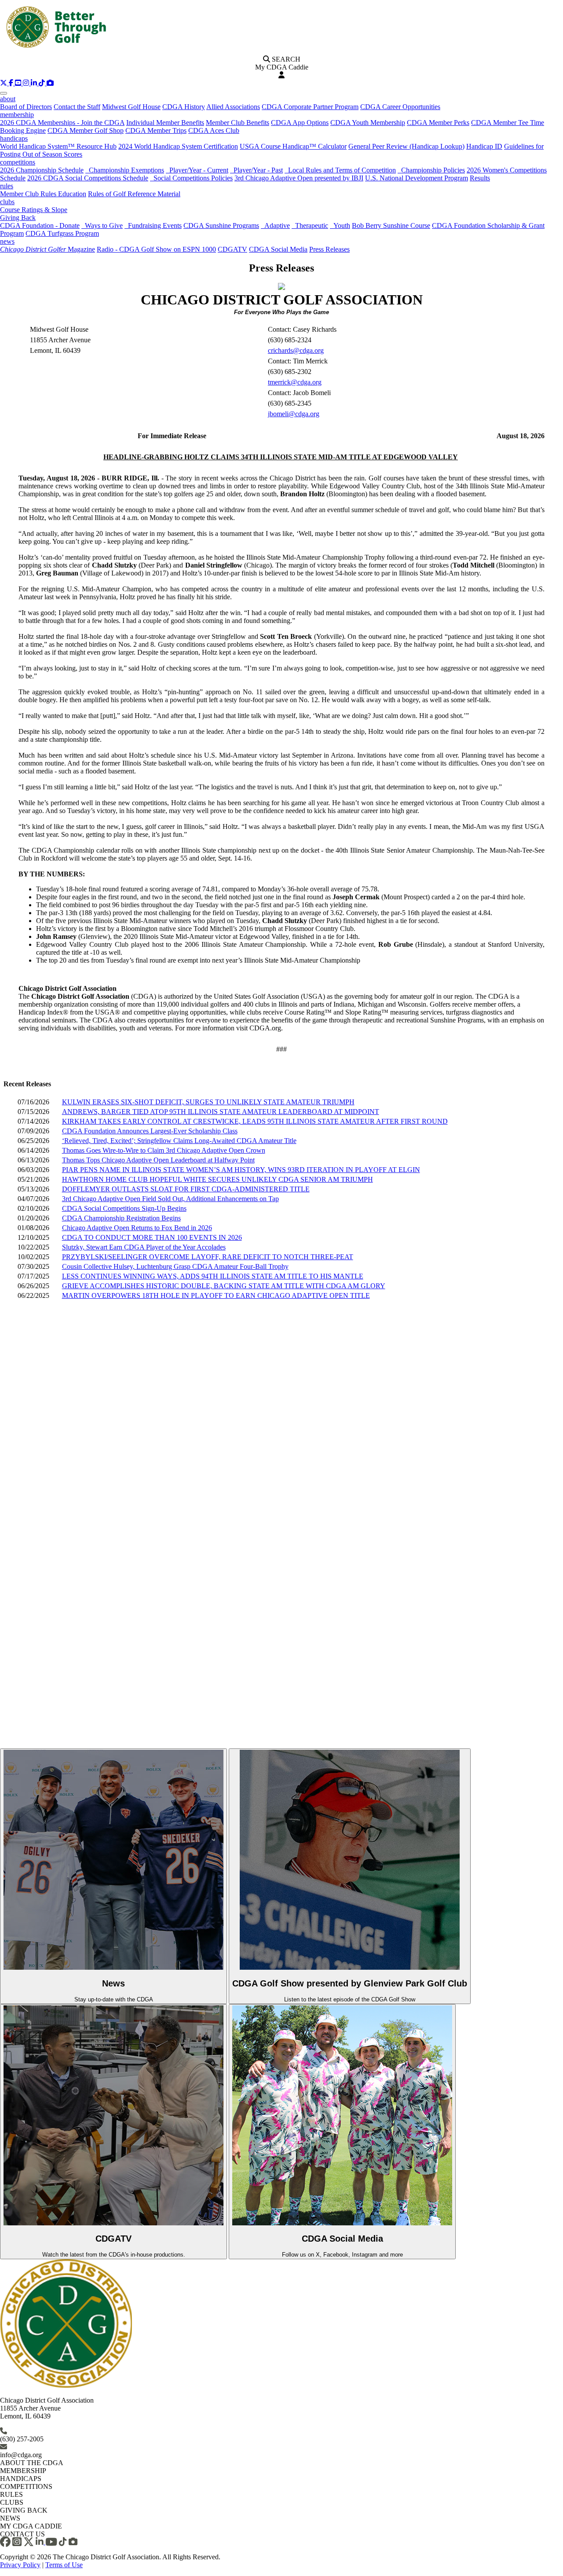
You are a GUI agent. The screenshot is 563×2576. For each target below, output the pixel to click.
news (7, 241)
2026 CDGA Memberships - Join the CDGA (62, 123)
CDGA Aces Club (214, 130)
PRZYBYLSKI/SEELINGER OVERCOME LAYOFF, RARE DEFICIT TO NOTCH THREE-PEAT (208, 1257)
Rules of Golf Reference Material (134, 194)
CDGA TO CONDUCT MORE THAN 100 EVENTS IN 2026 (152, 1237)
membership (17, 115)
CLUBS (12, 2502)
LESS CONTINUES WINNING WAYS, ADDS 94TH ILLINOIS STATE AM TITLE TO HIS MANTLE (213, 1276)
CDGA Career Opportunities (400, 107)
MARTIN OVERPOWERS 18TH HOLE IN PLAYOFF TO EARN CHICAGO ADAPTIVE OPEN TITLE (216, 1295)
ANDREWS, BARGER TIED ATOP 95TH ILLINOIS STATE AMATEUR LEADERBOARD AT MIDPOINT (221, 1112)
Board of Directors (26, 107)
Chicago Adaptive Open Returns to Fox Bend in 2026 (137, 1228)
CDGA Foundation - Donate (40, 225)
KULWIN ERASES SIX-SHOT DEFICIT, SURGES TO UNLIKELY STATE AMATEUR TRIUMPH (208, 1102)
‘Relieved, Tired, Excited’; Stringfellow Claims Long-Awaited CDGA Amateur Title (179, 1141)
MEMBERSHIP (23, 2471)
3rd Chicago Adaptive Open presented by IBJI (299, 178)
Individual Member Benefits (165, 123)
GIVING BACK (24, 2510)
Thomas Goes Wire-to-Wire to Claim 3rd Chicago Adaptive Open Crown (164, 1150)
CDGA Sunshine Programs (221, 225)
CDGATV (232, 249)
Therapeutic (310, 225)
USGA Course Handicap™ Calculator (293, 146)
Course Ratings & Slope (34, 210)
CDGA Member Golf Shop (86, 130)
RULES (11, 2494)
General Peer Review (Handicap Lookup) (406, 146)
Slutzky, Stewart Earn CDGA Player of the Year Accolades (144, 1247)
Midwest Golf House (131, 107)
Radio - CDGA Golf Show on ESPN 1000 (156, 249)
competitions (18, 162)
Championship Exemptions (125, 170)
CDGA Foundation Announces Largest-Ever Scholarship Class (150, 1131)
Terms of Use (64, 2565)
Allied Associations (233, 107)
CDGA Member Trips (156, 130)
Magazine (48, 249)
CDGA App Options (300, 123)
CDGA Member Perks (438, 123)
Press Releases (329, 249)
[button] (4, 83)
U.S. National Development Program (417, 178)
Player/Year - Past (256, 170)
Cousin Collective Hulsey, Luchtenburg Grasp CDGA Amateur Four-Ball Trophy (175, 1266)
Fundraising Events (153, 225)
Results (480, 178)
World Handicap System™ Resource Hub (58, 146)
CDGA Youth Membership (368, 123)
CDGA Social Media (278, 249)
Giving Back (18, 218)
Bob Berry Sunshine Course (391, 225)
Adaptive (275, 225)
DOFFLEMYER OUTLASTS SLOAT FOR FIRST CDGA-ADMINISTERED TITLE (186, 1189)
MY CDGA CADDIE (31, 2526)
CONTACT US (22, 2534)
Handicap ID (484, 146)
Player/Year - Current (197, 170)
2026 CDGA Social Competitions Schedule (88, 178)
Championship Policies (431, 170)
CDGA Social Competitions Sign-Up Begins (124, 1208)
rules (7, 186)
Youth (340, 225)
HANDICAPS (21, 2479)
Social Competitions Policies (191, 178)
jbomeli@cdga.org (294, 414)
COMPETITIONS (26, 2486)
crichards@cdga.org (296, 350)
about (8, 99)
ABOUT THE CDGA (32, 2463)
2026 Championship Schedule (42, 170)
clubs (7, 202)
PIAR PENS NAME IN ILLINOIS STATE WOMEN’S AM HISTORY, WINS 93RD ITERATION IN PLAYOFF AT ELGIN (241, 1170)
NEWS (10, 2518)
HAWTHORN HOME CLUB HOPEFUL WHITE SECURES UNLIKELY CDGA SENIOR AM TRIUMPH (218, 1179)
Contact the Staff (77, 107)
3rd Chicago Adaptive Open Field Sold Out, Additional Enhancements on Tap (170, 1199)
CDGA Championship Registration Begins (121, 1218)
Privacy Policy (20, 2565)
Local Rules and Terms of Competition (340, 170)
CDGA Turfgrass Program (62, 233)
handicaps (14, 138)
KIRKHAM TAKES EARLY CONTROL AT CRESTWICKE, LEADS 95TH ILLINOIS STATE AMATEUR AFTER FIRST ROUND (255, 1121)
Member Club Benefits (238, 123)
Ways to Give (102, 225)
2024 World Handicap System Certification (178, 146)
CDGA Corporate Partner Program (310, 107)
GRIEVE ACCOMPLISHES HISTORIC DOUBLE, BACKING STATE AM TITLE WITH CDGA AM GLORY (224, 1286)
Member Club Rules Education (43, 194)
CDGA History (184, 107)
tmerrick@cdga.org (295, 382)
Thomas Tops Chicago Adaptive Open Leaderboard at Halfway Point (158, 1160)
